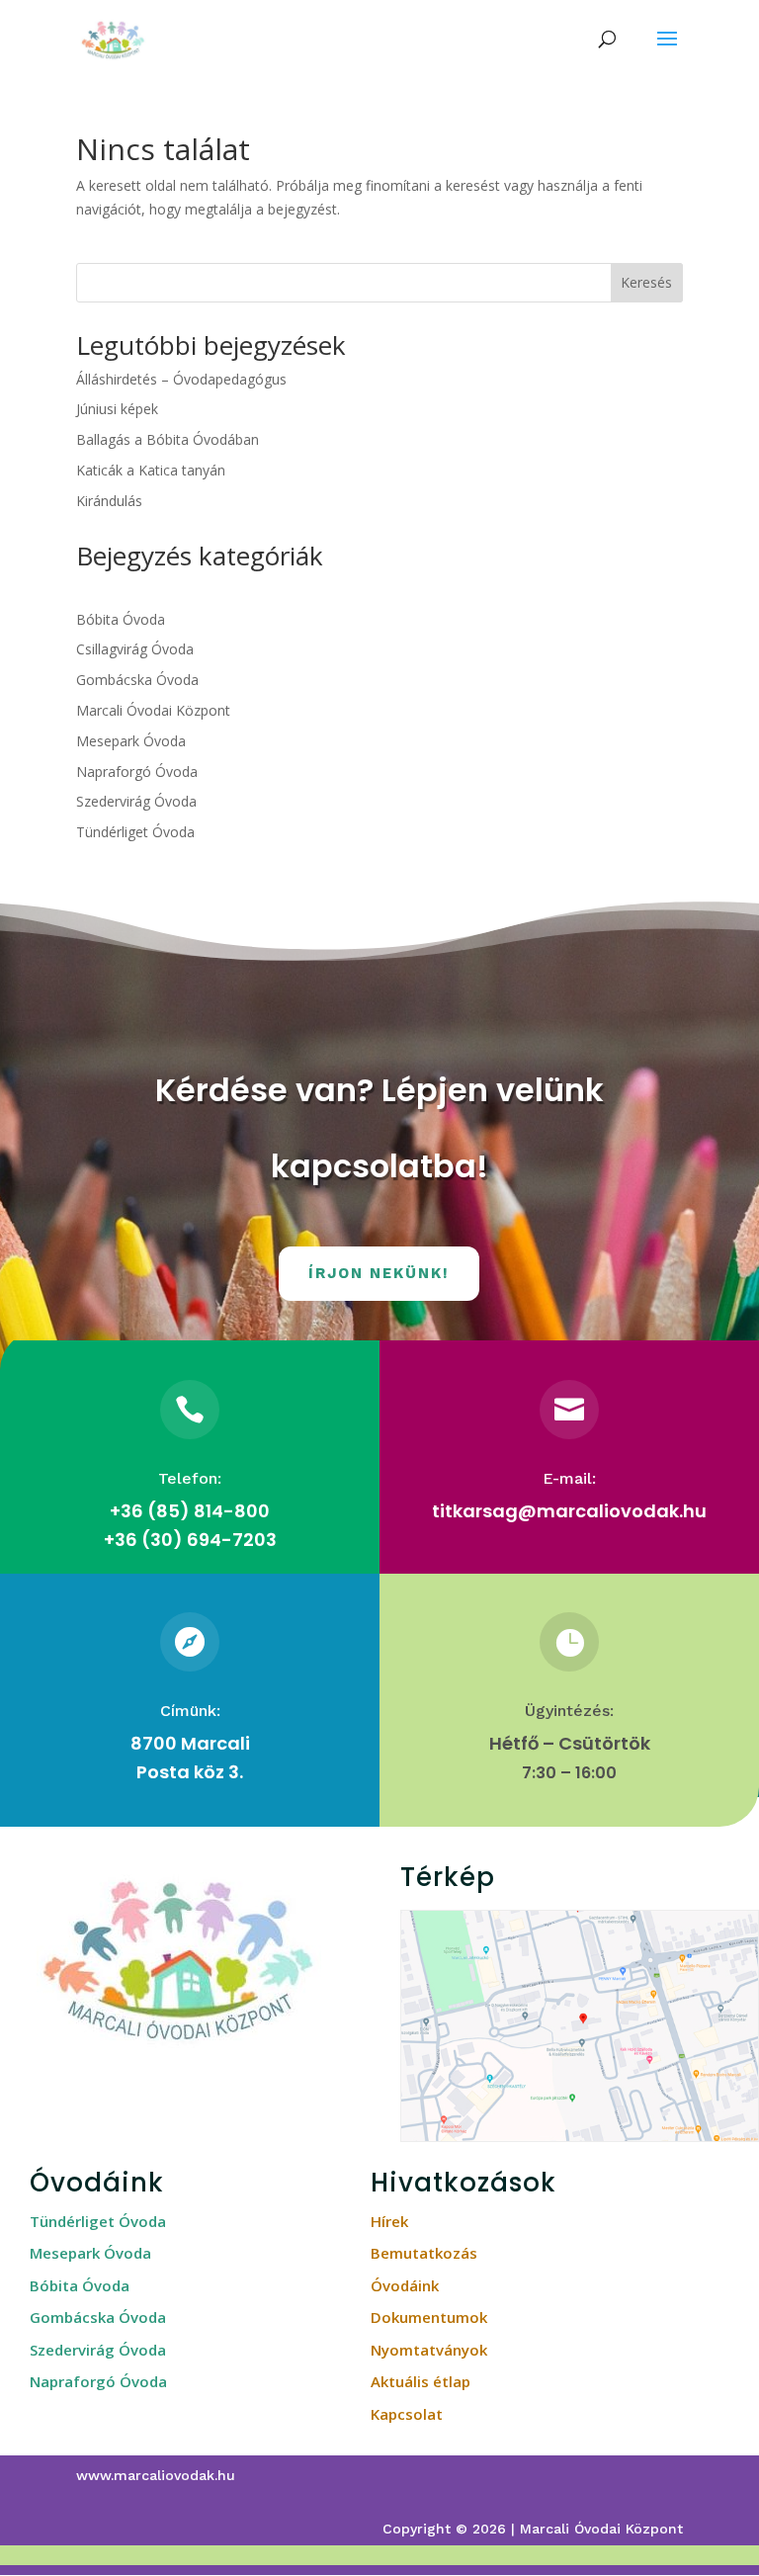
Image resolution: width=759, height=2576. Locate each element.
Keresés (646, 282)
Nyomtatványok (429, 2350)
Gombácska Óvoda (137, 680)
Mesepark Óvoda (131, 741)
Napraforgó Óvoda (137, 772)
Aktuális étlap (421, 2381)
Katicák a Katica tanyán (151, 470)
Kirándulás (109, 501)
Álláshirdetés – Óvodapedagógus (181, 379)
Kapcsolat (407, 2414)
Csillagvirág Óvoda (135, 649)
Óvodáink (405, 2285)
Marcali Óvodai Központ (153, 710)
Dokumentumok (429, 2317)
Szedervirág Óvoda (136, 801)
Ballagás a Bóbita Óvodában (168, 439)
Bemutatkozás (424, 2253)
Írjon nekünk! (379, 1273)
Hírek (389, 2221)
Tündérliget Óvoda (135, 832)
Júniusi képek (117, 409)
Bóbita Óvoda (121, 619)
